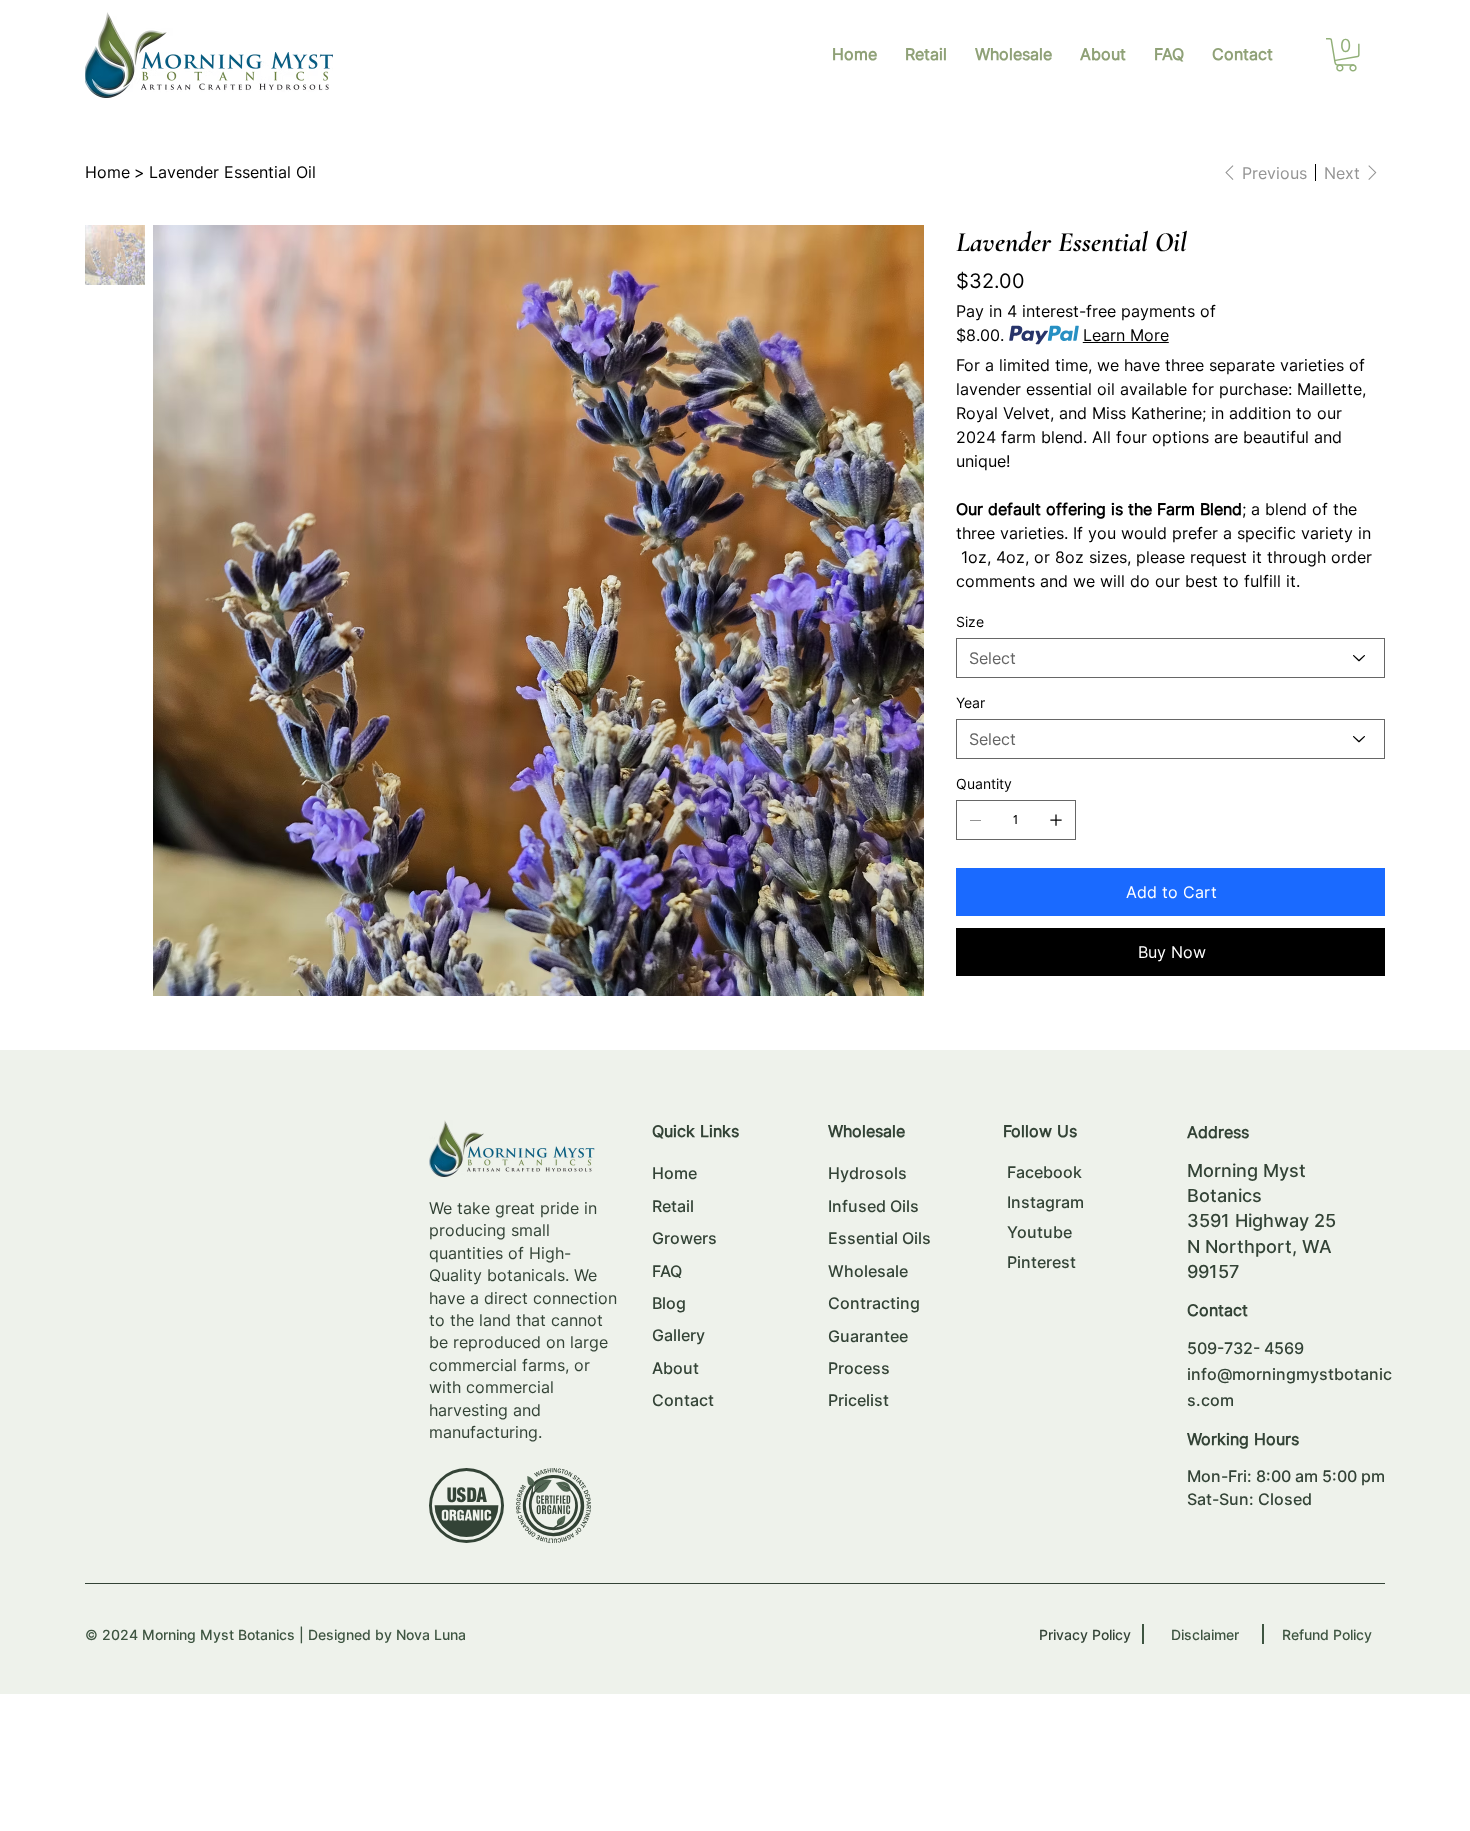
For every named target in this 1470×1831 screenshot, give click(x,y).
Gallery (678, 1335)
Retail (673, 1206)
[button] (1346, 55)
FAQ (667, 1271)
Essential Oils (879, 1238)
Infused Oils (873, 1206)
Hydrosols (867, 1173)
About (675, 1368)
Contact (683, 1400)
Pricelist (858, 1400)
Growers (684, 1238)
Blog (669, 1303)
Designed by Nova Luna (387, 1634)
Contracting (874, 1303)
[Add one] (1056, 820)
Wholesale (868, 1271)
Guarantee (868, 1336)
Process (859, 1368)
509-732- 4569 (1245, 1348)
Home (674, 1173)
